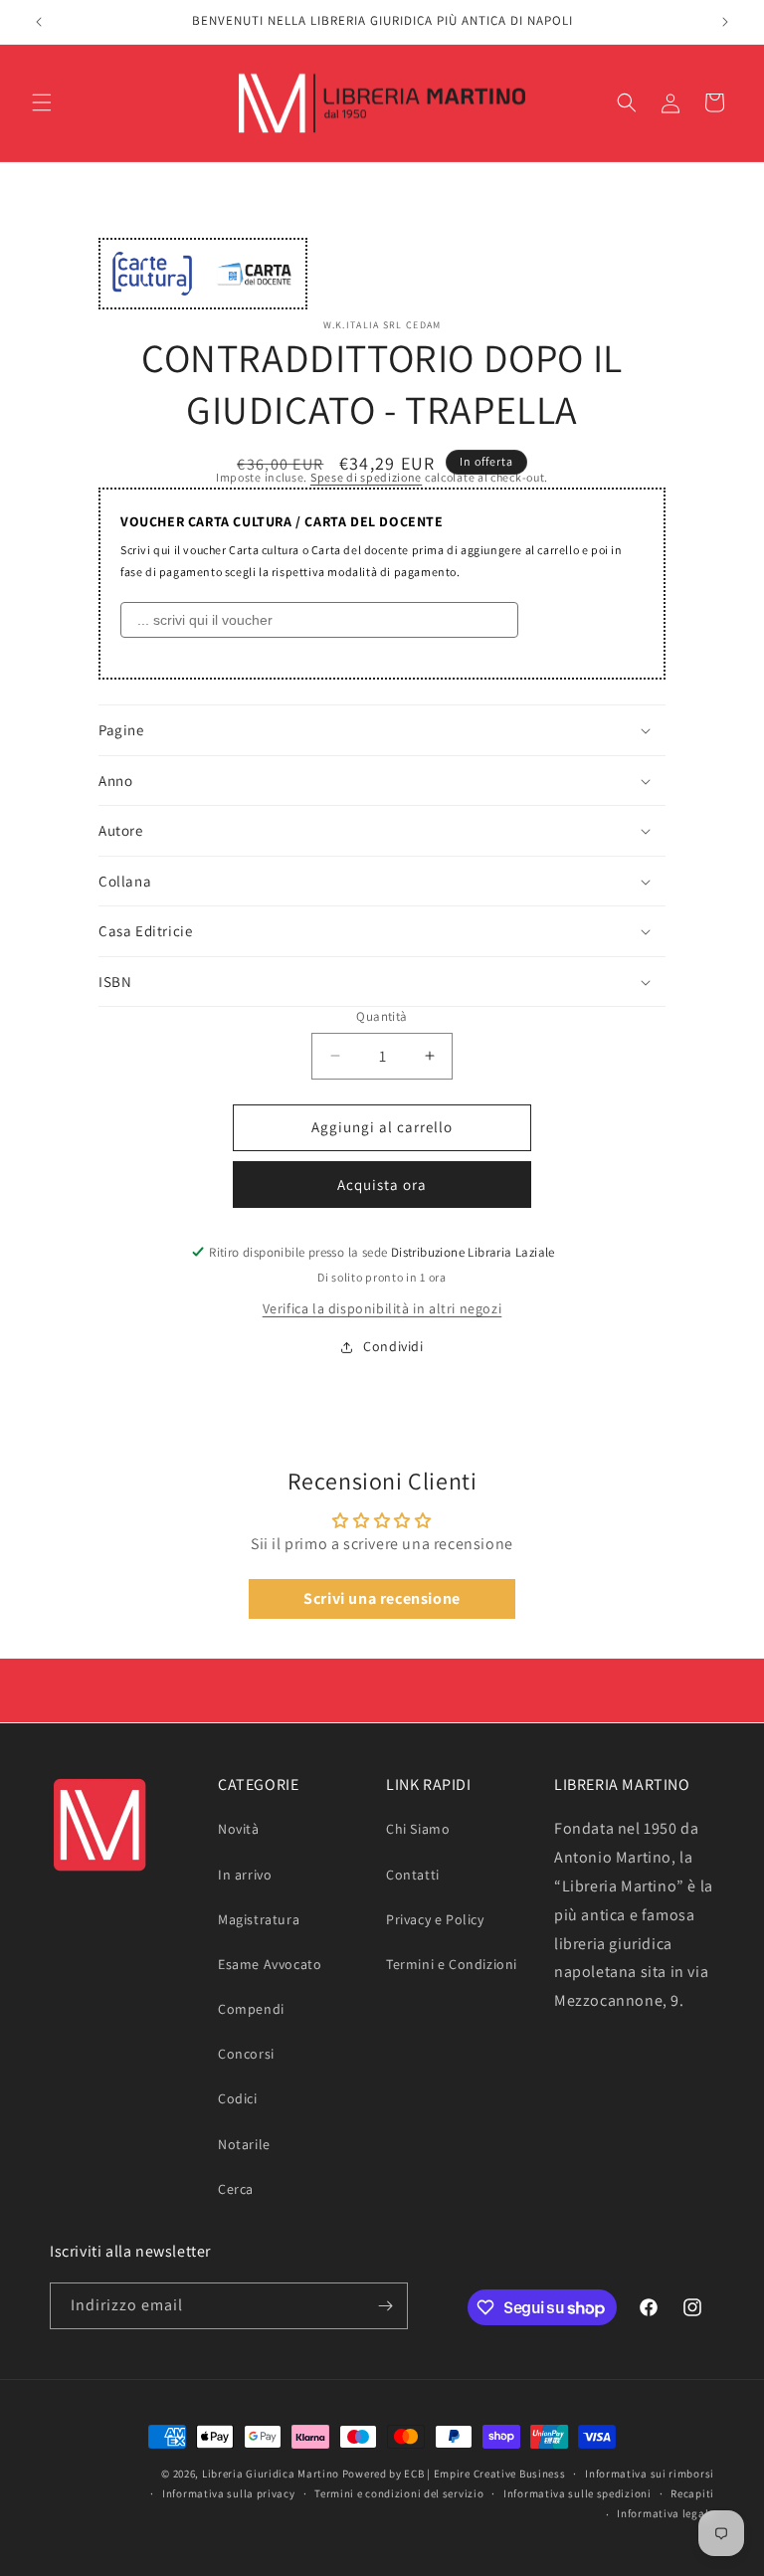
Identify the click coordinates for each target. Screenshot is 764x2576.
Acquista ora (382, 1185)
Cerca (236, 2189)
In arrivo (245, 1875)
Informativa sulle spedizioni (577, 2493)
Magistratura (259, 1919)
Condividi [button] (393, 1346)
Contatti (413, 1875)
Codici (238, 2098)
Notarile (244, 2144)
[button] (42, 102)
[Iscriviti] (385, 2306)
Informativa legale (666, 2513)
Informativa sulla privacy (229, 2493)
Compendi (251, 2009)
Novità (239, 1829)
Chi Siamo (418, 1829)
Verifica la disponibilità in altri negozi (382, 1308)
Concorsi (246, 2054)
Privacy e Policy (435, 1919)
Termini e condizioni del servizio (399, 2493)
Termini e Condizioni (452, 1964)
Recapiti (692, 2493)
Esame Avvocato (270, 1964)
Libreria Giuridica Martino (271, 2474)
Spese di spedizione (366, 477)
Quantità (382, 1016)
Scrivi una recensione (382, 1598)
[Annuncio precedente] (39, 22)
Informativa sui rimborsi (650, 2474)
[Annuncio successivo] (725, 22)
